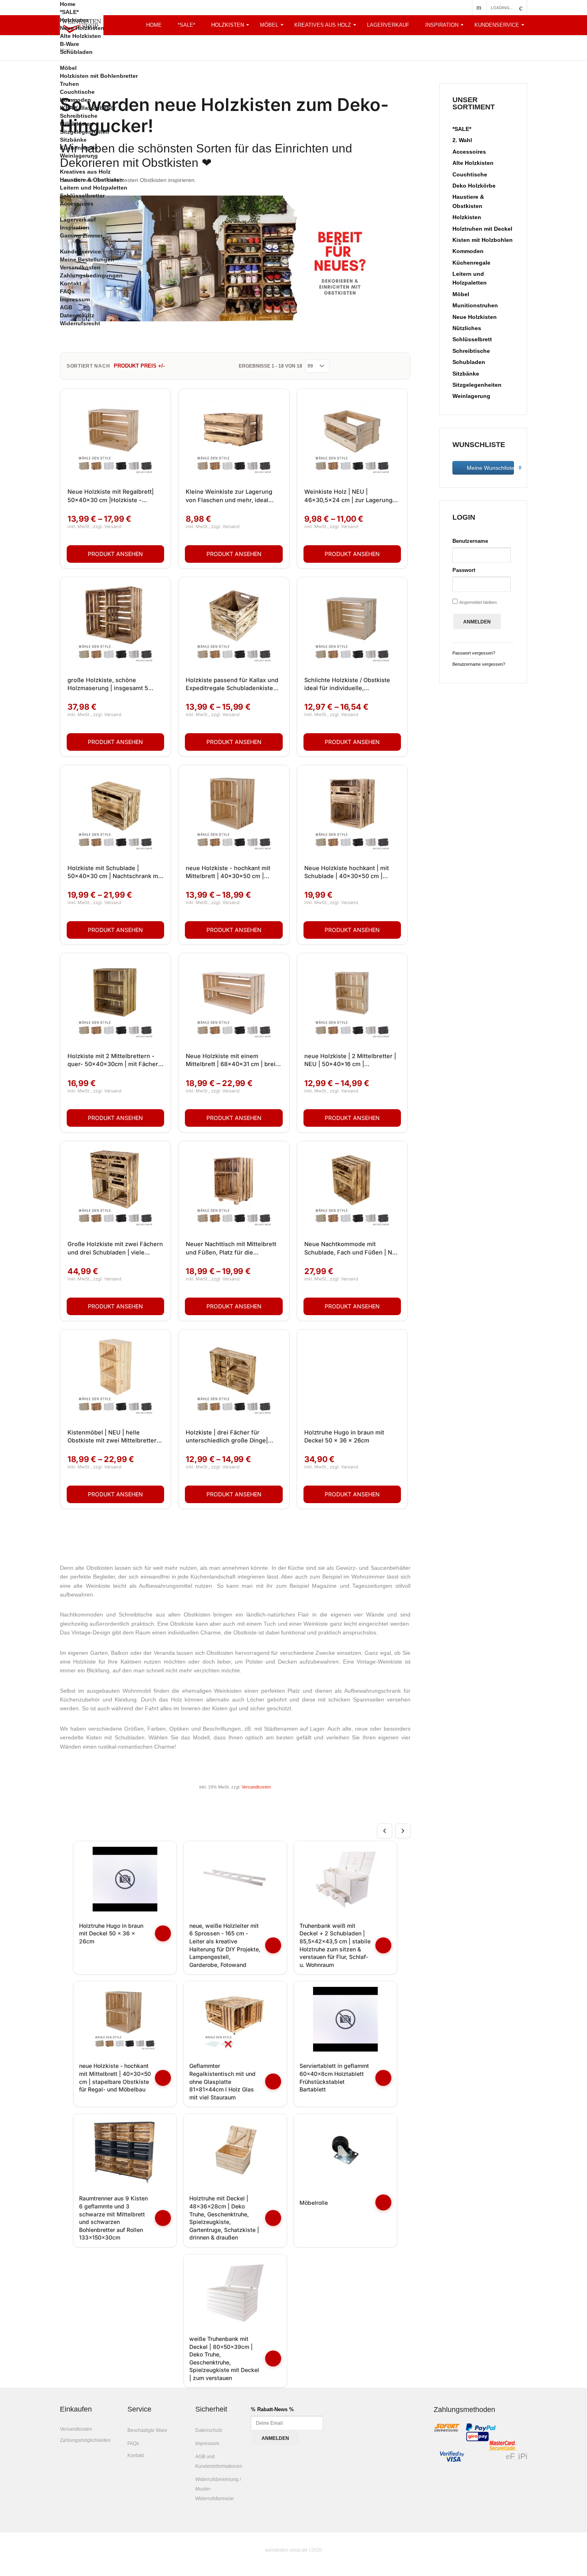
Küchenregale (79, 148)
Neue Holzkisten (82, 28)
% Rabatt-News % (272, 2409)
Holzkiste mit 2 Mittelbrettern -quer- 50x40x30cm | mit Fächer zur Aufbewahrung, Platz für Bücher (113, 1060)
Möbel (68, 68)
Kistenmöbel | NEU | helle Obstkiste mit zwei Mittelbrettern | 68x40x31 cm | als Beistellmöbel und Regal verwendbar (115, 1437)
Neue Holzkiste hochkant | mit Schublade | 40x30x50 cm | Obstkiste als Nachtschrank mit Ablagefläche (348, 873)
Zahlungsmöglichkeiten (85, 2440)
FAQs (67, 291)
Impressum (75, 299)
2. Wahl (462, 140)
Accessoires (77, 204)
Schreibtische (79, 116)
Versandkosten (80, 267)
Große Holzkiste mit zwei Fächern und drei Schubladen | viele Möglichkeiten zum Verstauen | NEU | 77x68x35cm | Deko (115, 1248)
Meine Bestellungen (87, 259)
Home (68, 4)
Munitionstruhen (475, 305)
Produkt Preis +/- (139, 366)
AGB (66, 307)
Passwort (464, 570)
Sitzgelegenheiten (84, 132)
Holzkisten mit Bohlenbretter (99, 76)
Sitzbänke (73, 140)
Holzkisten (74, 20)
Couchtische (77, 92)
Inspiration (442, 25)
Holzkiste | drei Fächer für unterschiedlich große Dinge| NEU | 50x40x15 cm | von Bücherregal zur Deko (227, 1437)
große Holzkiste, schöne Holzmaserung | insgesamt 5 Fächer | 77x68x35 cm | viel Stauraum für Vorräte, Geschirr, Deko (111, 685)
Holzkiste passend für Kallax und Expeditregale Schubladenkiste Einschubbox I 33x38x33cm (232, 685)
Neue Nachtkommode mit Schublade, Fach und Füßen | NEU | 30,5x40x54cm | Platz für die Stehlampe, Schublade (352, 1248)
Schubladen (76, 52)
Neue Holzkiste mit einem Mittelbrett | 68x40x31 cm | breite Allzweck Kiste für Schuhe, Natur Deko (233, 1060)
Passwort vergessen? (474, 653)
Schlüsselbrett (472, 339)
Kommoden (75, 100)
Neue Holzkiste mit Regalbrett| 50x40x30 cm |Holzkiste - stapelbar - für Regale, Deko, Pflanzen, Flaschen (111, 496)
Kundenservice (497, 25)
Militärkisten (77, 124)
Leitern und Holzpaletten (94, 188)
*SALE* (69, 12)
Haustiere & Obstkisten (91, 180)
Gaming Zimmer (81, 235)
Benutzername (470, 541)
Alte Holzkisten (80, 36)
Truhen (69, 84)
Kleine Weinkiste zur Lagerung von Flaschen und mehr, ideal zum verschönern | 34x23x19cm (232, 496)
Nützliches (467, 328)
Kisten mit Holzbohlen (483, 240)
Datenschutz (77, 315)
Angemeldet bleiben (478, 602)
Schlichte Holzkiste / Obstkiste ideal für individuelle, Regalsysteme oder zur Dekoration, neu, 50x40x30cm (347, 685)
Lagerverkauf (78, 220)
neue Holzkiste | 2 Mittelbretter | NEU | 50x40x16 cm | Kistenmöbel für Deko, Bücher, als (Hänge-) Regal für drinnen (352, 1060)
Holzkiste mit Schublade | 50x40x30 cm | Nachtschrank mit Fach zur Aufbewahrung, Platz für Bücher (115, 873)
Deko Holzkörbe (474, 186)
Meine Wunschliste (490, 468)
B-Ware (69, 44)
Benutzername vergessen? (479, 664)
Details (115, 554)
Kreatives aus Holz (85, 172)
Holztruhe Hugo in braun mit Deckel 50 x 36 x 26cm (344, 1436)
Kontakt (71, 283)
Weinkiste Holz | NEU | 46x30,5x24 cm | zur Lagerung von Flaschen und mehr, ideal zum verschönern (348, 496)
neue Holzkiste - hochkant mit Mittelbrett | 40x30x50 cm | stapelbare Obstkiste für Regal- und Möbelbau (230, 873)
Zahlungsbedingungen (91, 275)
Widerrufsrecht (80, 323)
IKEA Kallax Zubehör (88, 108)
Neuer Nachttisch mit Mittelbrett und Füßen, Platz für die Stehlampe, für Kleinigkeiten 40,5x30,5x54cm (231, 1248)
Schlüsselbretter (82, 196)
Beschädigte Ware (147, 2430)
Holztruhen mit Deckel (482, 229)
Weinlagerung (79, 156)
